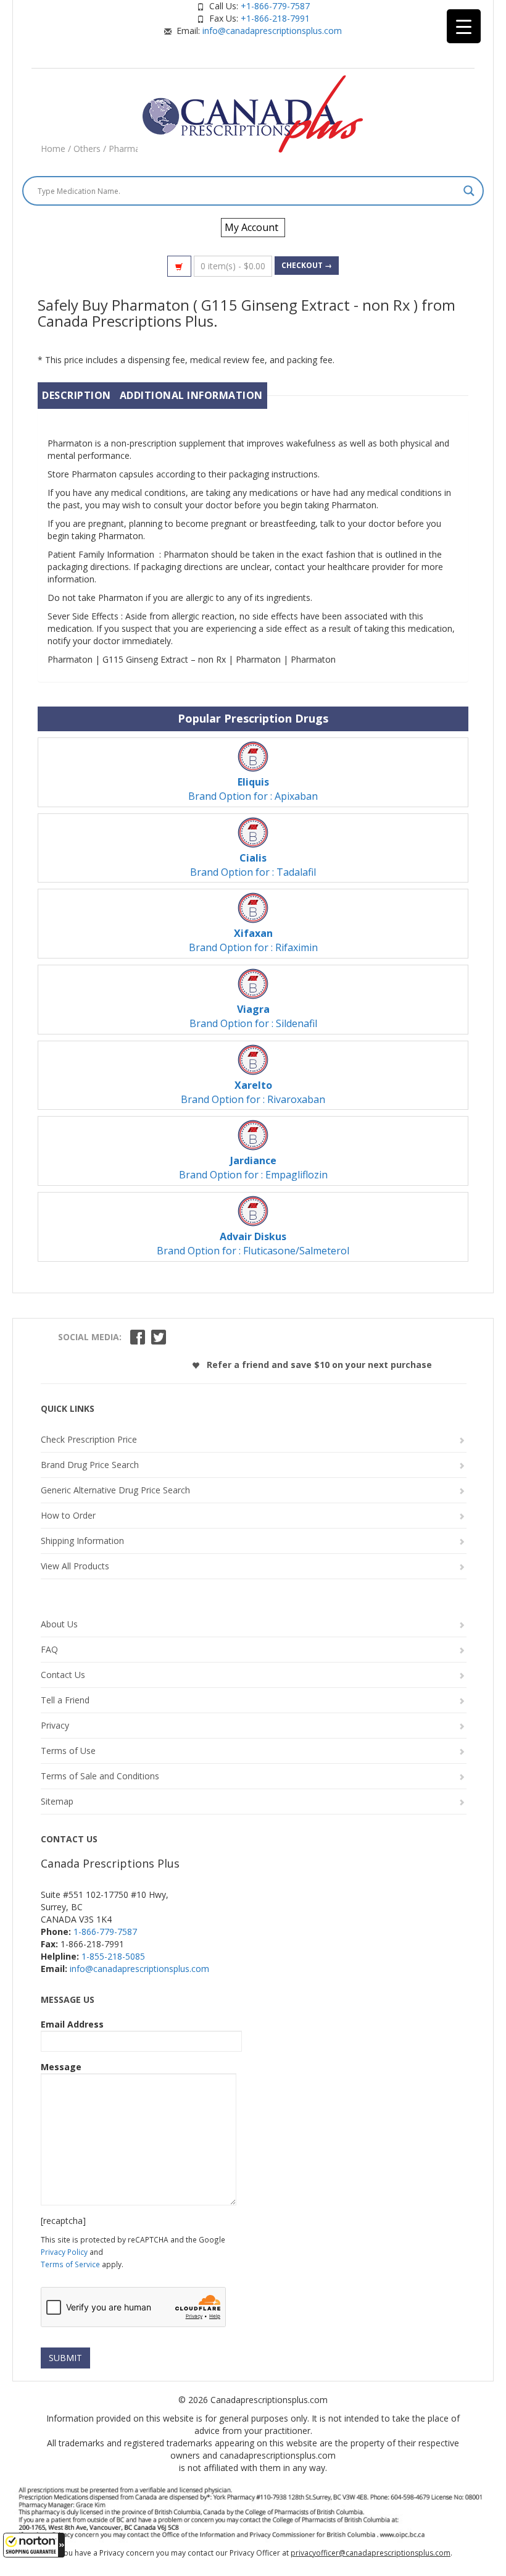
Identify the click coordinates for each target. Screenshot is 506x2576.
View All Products (75, 1566)
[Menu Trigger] (464, 26)
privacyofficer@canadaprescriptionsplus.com (371, 2553)
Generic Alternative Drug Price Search (115, 1490)
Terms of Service (70, 2264)
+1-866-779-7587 (275, 6)
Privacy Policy (64, 2252)
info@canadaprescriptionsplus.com (272, 31)
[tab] (77, 396)
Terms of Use (68, 1751)
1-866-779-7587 (105, 1932)
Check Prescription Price (89, 1439)
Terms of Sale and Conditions (100, 1776)
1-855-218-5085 (113, 1956)
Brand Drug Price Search (90, 1465)
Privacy (55, 1725)
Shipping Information (82, 1541)
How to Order (68, 1515)
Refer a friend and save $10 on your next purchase (318, 1365)
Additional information (191, 395)
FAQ (49, 1649)
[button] (34, 2545)
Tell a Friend (65, 1700)
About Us (59, 1624)
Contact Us (63, 1675)
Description (77, 395)
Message (61, 2067)
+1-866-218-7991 (275, 18)
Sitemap (57, 1801)
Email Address (72, 2024)
